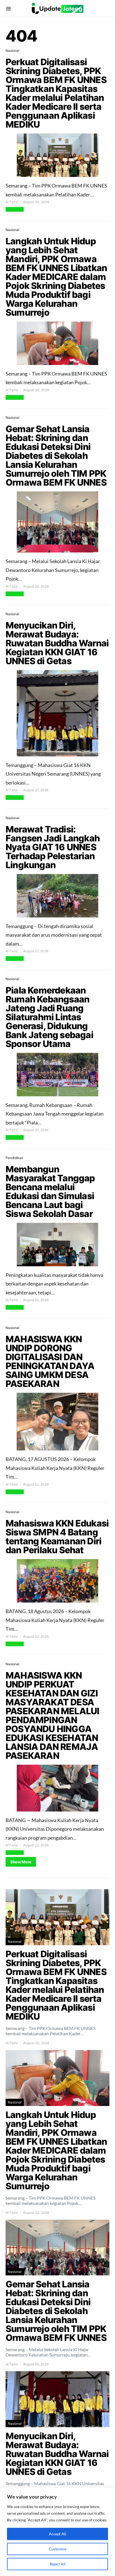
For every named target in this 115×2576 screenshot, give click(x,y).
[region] (57, 2532)
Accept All (57, 2534)
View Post (15, 209)
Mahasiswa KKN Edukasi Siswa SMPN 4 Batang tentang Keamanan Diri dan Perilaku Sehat (57, 1537)
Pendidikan (14, 1158)
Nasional (12, 51)
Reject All (58, 2564)
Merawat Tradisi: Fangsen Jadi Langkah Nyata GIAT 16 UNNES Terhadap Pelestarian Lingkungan (53, 847)
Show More (21, 1862)
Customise (58, 2549)
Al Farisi (12, 202)
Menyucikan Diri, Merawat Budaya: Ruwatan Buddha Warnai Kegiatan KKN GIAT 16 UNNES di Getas (57, 643)
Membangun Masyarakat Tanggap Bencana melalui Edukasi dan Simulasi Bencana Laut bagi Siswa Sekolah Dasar (50, 1191)
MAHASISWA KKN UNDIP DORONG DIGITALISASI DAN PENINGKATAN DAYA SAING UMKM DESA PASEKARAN (50, 1361)
